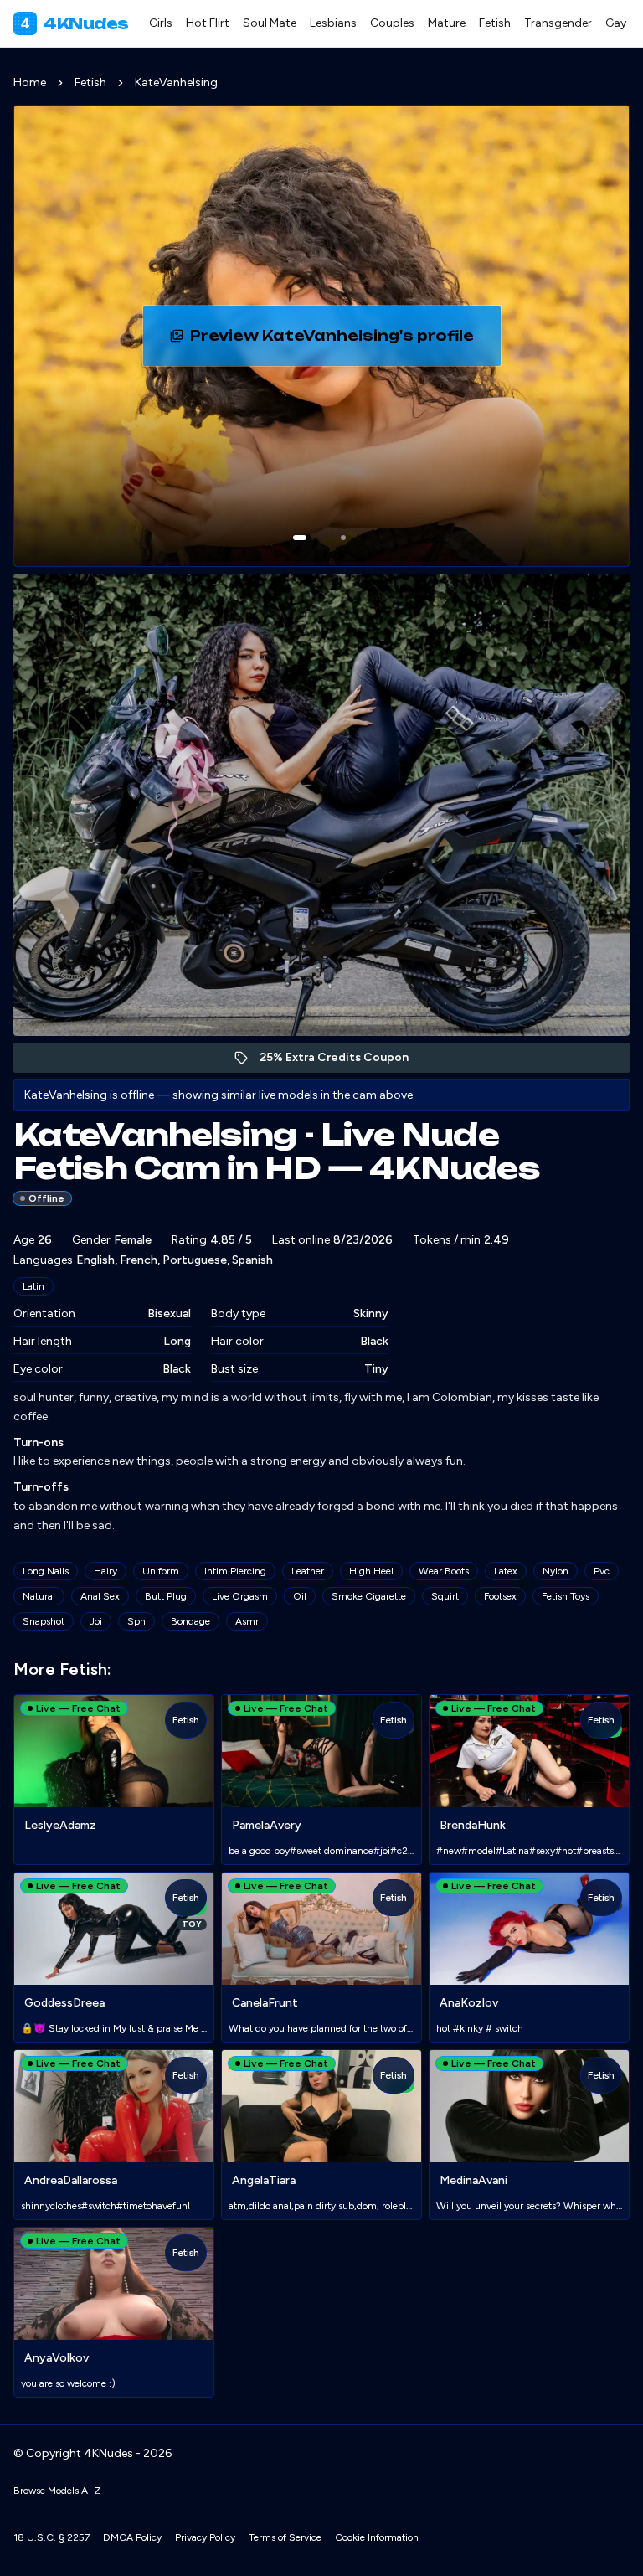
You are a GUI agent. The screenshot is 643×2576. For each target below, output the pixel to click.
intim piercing (235, 1571)
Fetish (495, 23)
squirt (445, 1596)
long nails (46, 1571)
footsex (500, 1596)
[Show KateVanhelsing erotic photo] (300, 538)
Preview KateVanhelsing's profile (334, 341)
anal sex (100, 1596)
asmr (247, 1621)
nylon (556, 1571)
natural (39, 1596)
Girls (161, 23)
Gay (616, 23)
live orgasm (240, 1596)
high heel (371, 1571)
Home (30, 82)
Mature (447, 23)
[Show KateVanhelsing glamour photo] (343, 538)
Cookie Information (377, 2537)
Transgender (558, 23)
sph (136, 1621)
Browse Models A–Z (57, 2491)
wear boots (444, 1571)
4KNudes (75, 23)
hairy (105, 1571)
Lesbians (333, 23)
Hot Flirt (208, 23)
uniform (161, 1571)
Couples (392, 23)
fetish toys (566, 1596)
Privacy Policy (205, 2537)
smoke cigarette (369, 1596)
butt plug (166, 1596)
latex (506, 1571)
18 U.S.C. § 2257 (51, 2537)
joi (96, 1621)
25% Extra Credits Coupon (343, 1061)
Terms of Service (285, 2537)
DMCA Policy (132, 2537)
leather (308, 1571)
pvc (602, 1571)
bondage (190, 1621)
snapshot (44, 1621)
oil (300, 1596)
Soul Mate (270, 23)
